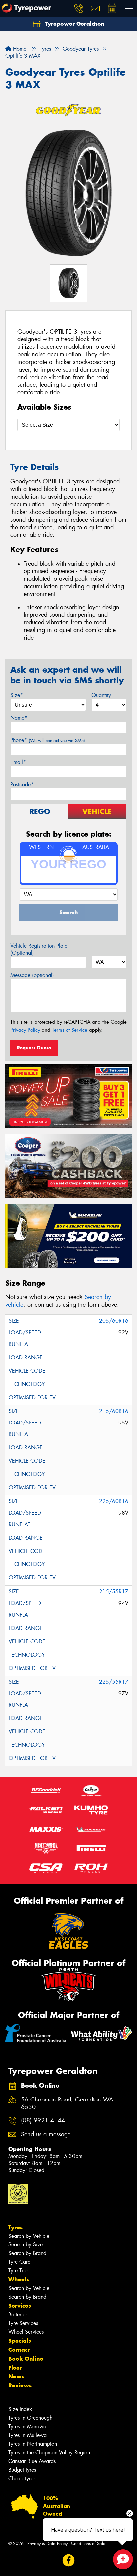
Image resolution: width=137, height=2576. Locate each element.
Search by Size (25, 2245)
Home (19, 49)
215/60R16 (114, 1411)
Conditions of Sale (88, 2544)
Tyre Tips (18, 2271)
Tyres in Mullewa (27, 2435)
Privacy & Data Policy (47, 2544)
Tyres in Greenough (30, 2418)
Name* (19, 718)
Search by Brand (27, 2253)
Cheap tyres (22, 2478)
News (16, 2376)
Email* (18, 762)
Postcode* (22, 785)
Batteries (18, 2314)
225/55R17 (114, 1682)
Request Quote (34, 1048)
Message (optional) (32, 975)
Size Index (20, 2409)
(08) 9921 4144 (43, 2121)
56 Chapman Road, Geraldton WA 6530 (67, 2103)
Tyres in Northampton (33, 2444)
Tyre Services (23, 2323)
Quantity (101, 695)
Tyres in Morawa (27, 2427)
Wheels (19, 2279)
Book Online (26, 2359)
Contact (19, 2350)
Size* (17, 695)
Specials (20, 2341)
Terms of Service (70, 1030)
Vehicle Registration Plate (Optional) (39, 949)
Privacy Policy (25, 1030)
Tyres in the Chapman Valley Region (49, 2452)
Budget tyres (22, 2470)
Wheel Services (26, 2332)
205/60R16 (114, 1321)
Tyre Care (19, 2262)
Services (20, 2306)
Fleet (15, 2368)
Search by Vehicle (29, 2236)
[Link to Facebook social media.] (69, 2560)
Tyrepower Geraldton (74, 24)
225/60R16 (114, 1501)
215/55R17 (114, 1592)
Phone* (48, 740)
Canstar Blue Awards (32, 2461)
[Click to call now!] (79, 8)
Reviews (20, 2385)
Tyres (15, 2227)
